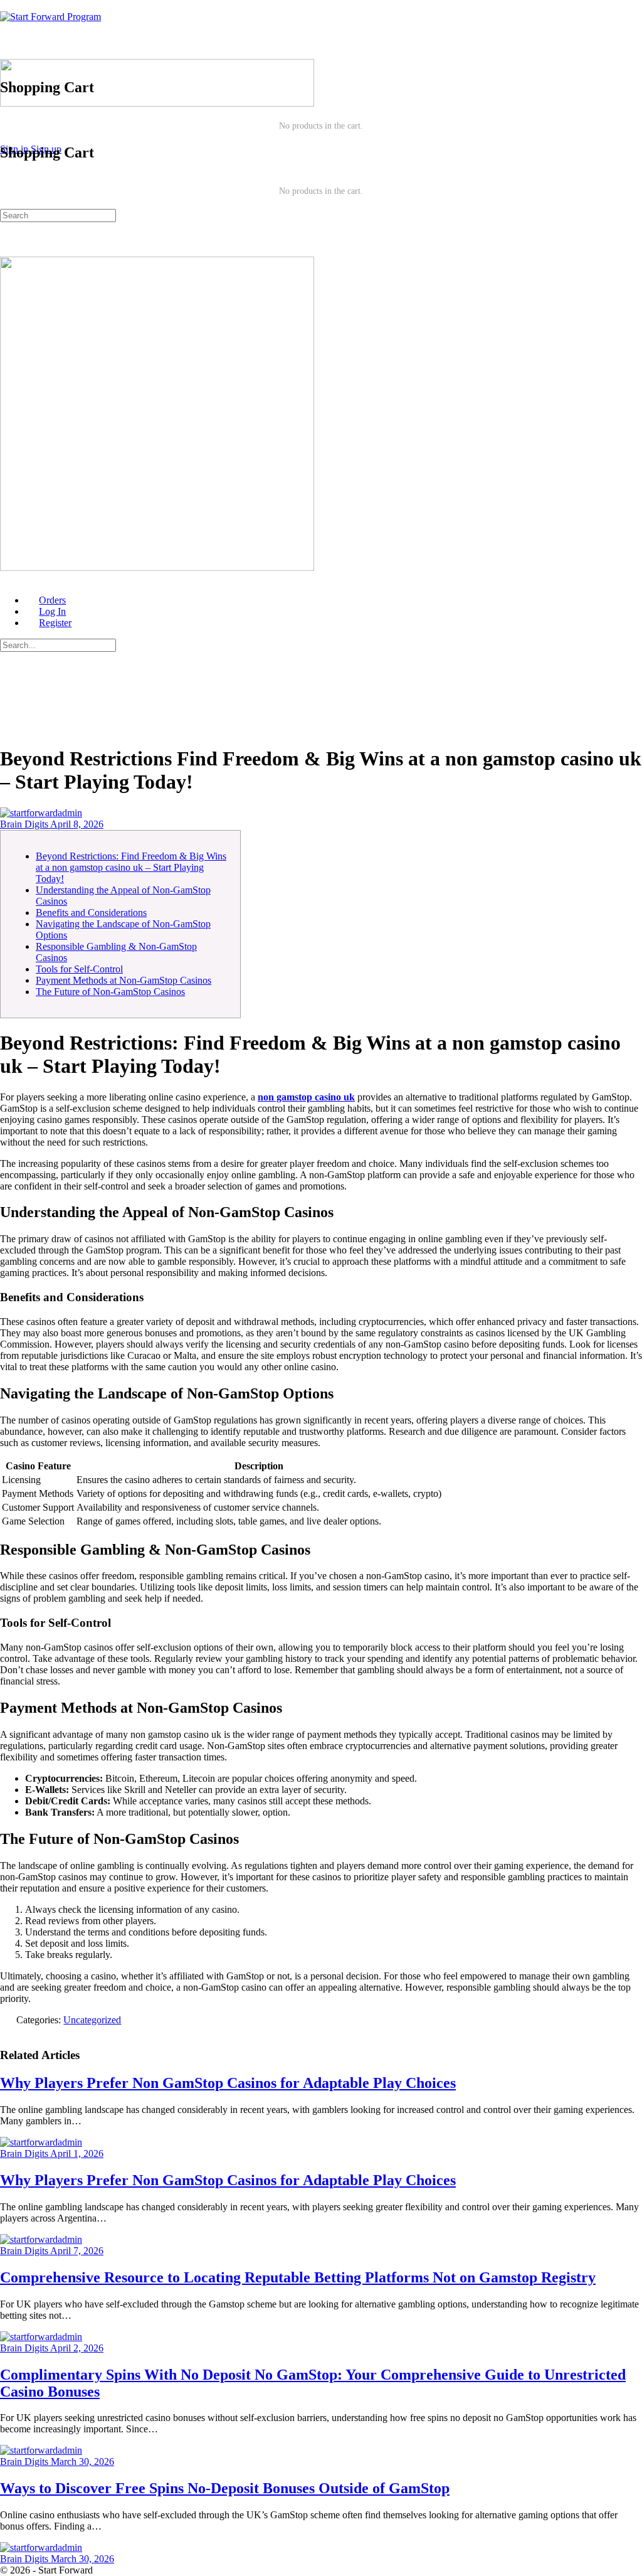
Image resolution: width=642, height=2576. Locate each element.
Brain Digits (25, 824)
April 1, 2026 (77, 2153)
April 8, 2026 (77, 824)
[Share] (7, 2031)
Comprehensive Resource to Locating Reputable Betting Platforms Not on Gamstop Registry (298, 2277)
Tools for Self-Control (79, 969)
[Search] (7, 114)
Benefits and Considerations (91, 913)
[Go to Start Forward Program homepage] (50, 17)
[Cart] (321, 61)
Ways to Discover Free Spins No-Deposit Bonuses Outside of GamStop (225, 2488)
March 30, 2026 (82, 2462)
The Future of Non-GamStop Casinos (110, 992)
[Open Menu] (7, 53)
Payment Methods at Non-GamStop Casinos (124, 980)
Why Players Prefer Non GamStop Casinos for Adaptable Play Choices (228, 2083)
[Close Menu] (7, 579)
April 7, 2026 (77, 2251)
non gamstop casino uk (306, 1097)
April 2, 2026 (77, 2348)
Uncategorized (92, 2020)
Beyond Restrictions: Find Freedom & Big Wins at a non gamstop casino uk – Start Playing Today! (131, 867)
